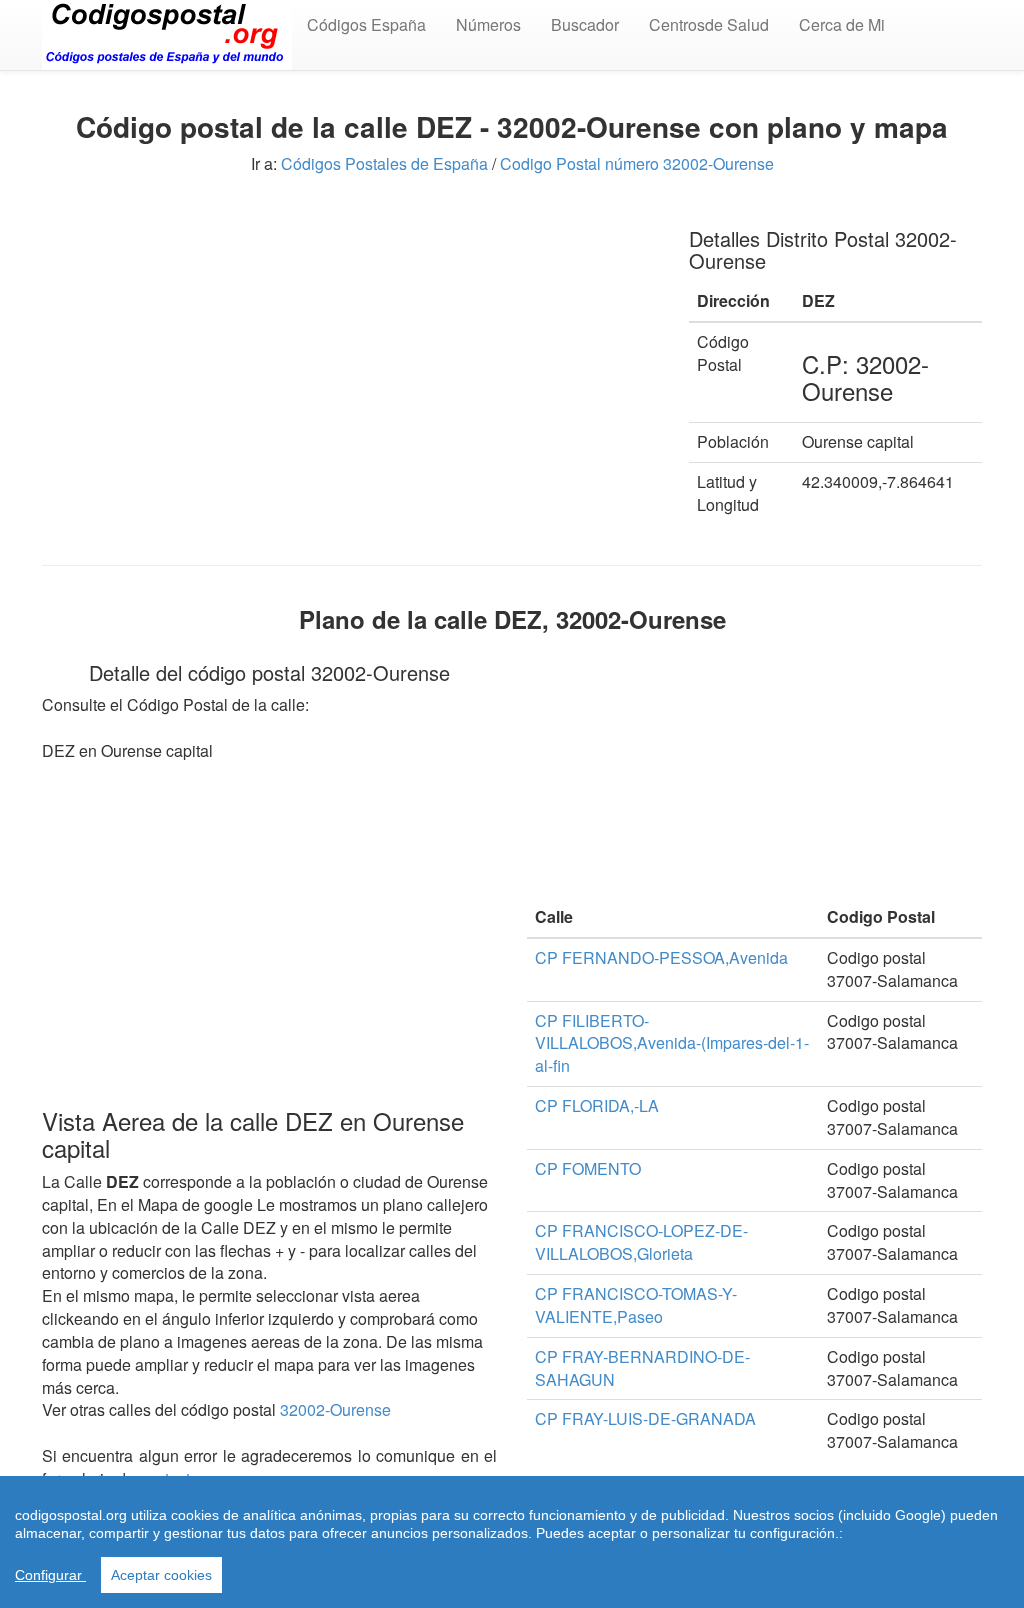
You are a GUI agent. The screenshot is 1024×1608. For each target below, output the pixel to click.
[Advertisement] (350, 348)
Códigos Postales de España (384, 163)
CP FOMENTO (588, 1168)
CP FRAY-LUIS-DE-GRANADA (645, 1418)
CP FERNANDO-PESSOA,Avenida (661, 957)
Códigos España (366, 24)
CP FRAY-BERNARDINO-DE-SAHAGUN (642, 1368)
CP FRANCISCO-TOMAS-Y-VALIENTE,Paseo (636, 1305)
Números (488, 24)
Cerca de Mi (842, 24)
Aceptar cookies (161, 1575)
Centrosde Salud (709, 24)
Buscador (585, 24)
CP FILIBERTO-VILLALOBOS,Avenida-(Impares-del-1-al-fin (672, 1043)
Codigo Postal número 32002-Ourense (637, 163)
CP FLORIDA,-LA (597, 1105)
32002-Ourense (335, 1409)
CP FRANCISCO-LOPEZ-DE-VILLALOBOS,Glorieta (641, 1242)
